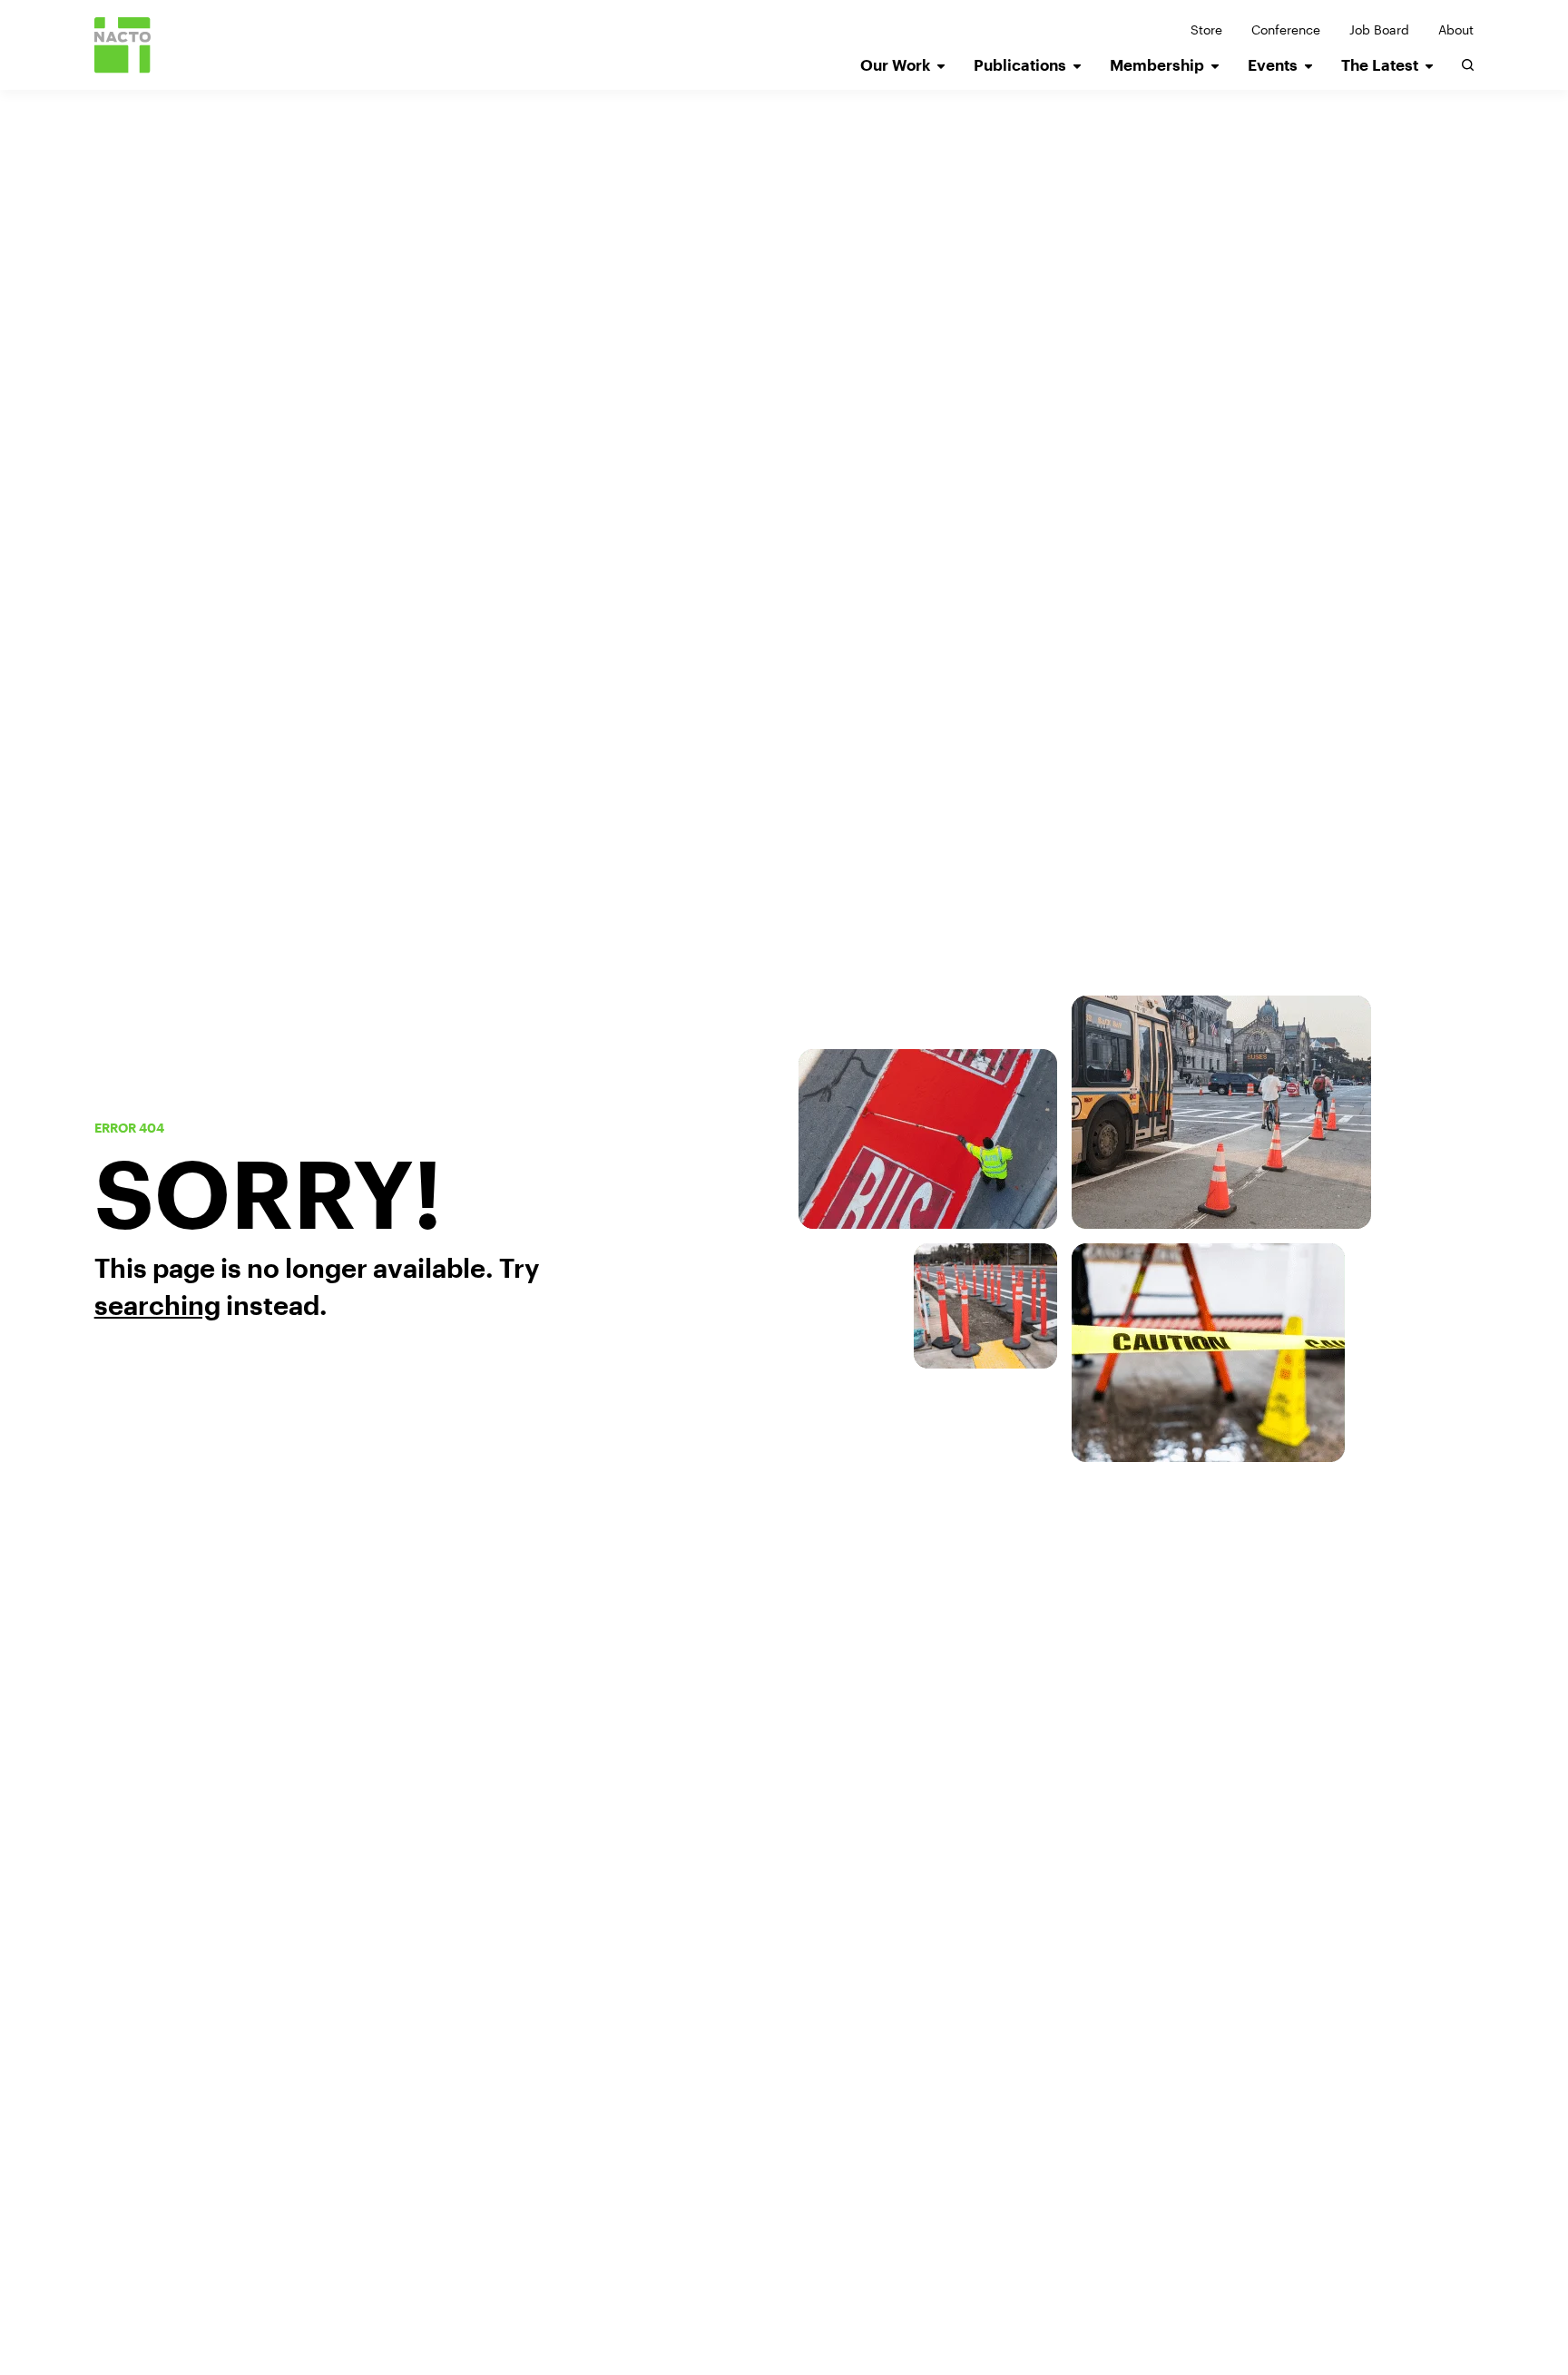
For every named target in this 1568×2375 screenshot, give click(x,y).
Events (1273, 65)
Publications (1020, 65)
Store (1206, 29)
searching (157, 1305)
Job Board (1379, 29)
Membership (1157, 65)
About (1456, 29)
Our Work (895, 65)
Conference (1286, 29)
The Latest (1380, 65)
